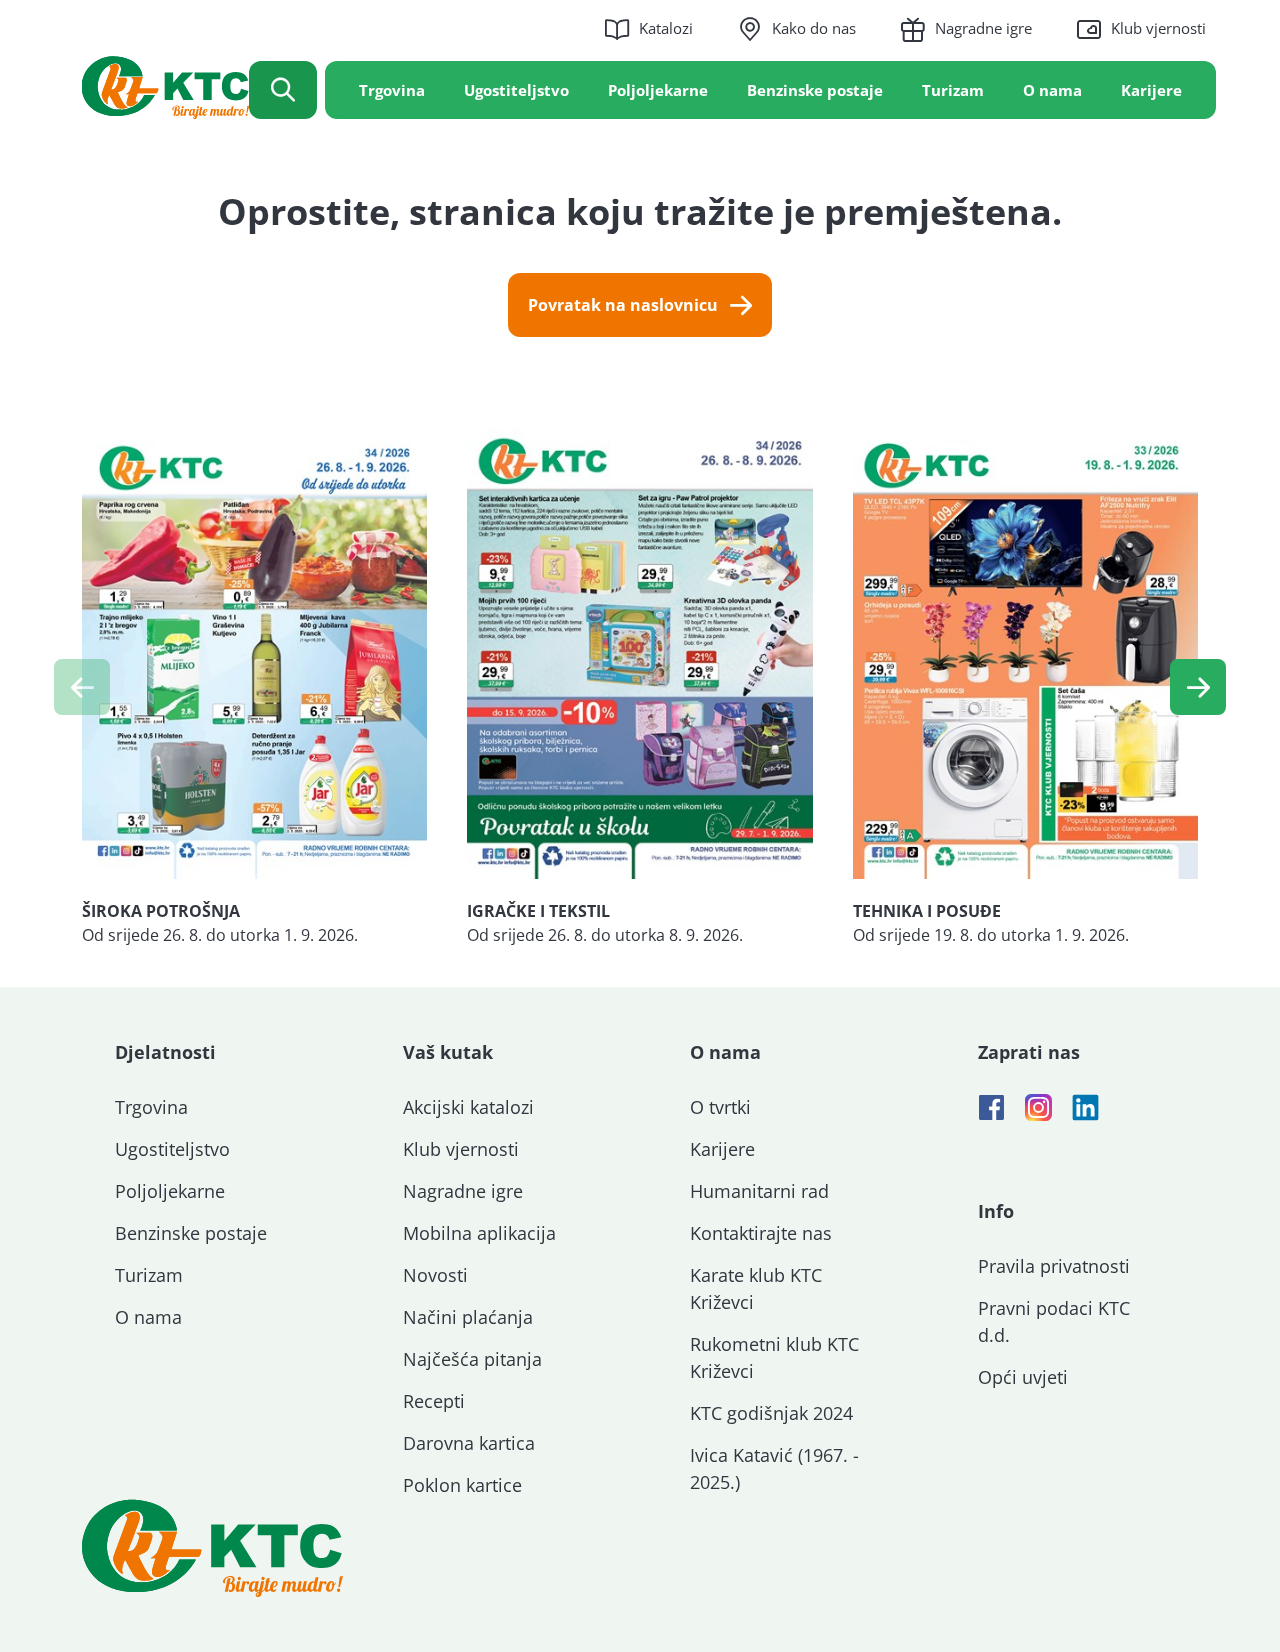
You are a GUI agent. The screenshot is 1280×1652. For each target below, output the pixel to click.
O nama (1052, 90)
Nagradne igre (983, 28)
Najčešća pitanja (472, 1359)
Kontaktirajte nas (761, 1233)
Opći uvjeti (1023, 1377)
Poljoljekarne (658, 90)
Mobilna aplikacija (479, 1233)
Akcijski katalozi (468, 1107)
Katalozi (666, 28)
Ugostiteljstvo (516, 90)
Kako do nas (814, 28)
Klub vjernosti (1158, 28)
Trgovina (392, 90)
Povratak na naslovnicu (623, 305)
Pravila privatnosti (1054, 1266)
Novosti (435, 1275)
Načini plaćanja (468, 1317)
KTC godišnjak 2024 (771, 1413)
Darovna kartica (469, 1443)
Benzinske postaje (815, 90)
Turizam (953, 90)
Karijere (1151, 90)
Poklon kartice (462, 1485)
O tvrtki (720, 1107)
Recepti (434, 1401)
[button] (1198, 687)
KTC (165, 87)
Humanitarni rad (759, 1191)
